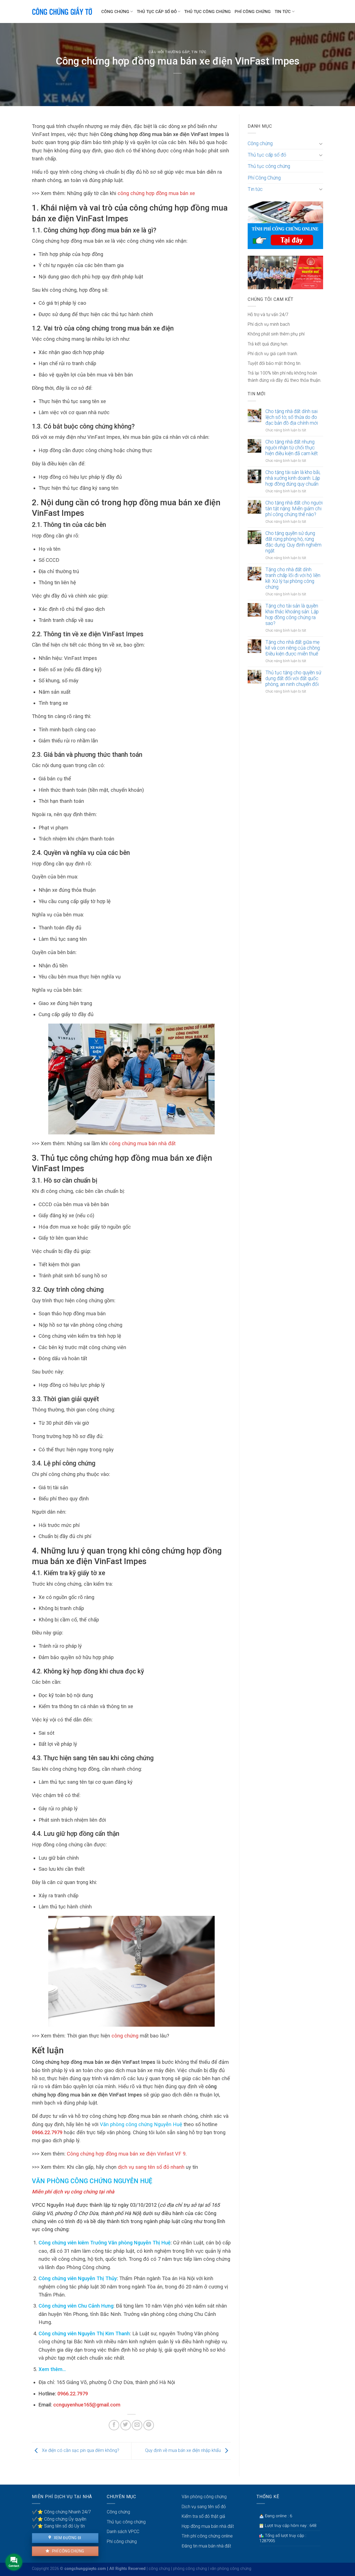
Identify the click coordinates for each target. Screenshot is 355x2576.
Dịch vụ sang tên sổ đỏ (204, 2507)
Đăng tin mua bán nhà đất (206, 2546)
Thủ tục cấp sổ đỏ (157, 12)
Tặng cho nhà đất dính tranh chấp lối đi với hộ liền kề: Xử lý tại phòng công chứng (293, 578)
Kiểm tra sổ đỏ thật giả (203, 2516)
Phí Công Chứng (253, 12)
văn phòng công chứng (231, 2569)
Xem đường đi (67, 2538)
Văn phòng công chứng (204, 2497)
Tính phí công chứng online (207, 2536)
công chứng (125, 2036)
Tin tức (283, 12)
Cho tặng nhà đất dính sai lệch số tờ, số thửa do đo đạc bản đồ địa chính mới (292, 417)
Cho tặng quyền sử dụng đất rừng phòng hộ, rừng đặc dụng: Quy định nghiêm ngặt (293, 542)
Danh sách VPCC (123, 2532)
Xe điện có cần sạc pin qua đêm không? (80, 2451)
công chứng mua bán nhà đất (142, 1143)
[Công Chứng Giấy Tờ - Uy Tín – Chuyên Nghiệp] (62, 12)
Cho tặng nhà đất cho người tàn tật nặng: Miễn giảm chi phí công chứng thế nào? (294, 509)
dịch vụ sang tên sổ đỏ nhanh (151, 2167)
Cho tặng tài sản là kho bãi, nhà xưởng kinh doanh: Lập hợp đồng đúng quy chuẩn (293, 478)
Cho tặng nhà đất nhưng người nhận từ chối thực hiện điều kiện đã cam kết (292, 448)
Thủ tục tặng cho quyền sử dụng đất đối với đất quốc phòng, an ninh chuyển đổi (293, 678)
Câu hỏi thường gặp (169, 52)
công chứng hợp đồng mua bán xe (156, 193)
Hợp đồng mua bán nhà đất (208, 2526)
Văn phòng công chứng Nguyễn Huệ (141, 2124)
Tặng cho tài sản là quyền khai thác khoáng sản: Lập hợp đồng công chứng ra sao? (292, 615)
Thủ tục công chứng (207, 12)
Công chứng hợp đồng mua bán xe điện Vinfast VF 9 (126, 2154)
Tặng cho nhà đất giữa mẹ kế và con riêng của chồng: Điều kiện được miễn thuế (293, 648)
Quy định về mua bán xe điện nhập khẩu (183, 2451)
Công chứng (115, 12)
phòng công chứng (190, 2569)
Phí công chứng (68, 2551)
